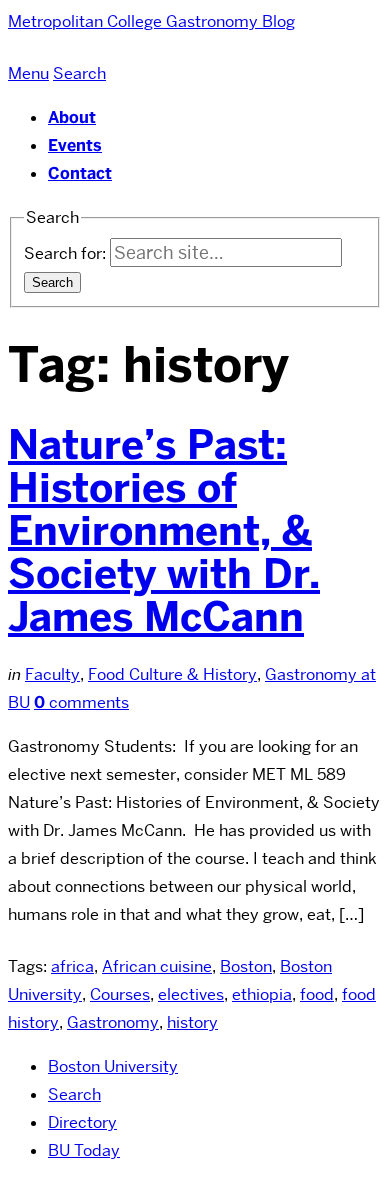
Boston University (113, 1066)
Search (74, 1094)
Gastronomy (113, 1022)
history (192, 1022)
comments (81, 702)
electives (191, 994)
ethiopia (262, 994)
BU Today (84, 1150)
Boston (246, 966)
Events (75, 145)
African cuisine (157, 966)
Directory (82, 1122)
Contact (80, 173)
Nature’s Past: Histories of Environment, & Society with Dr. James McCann (164, 531)
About (72, 117)
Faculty (52, 674)
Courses (120, 994)
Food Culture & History (172, 674)
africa (72, 966)
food (317, 994)
